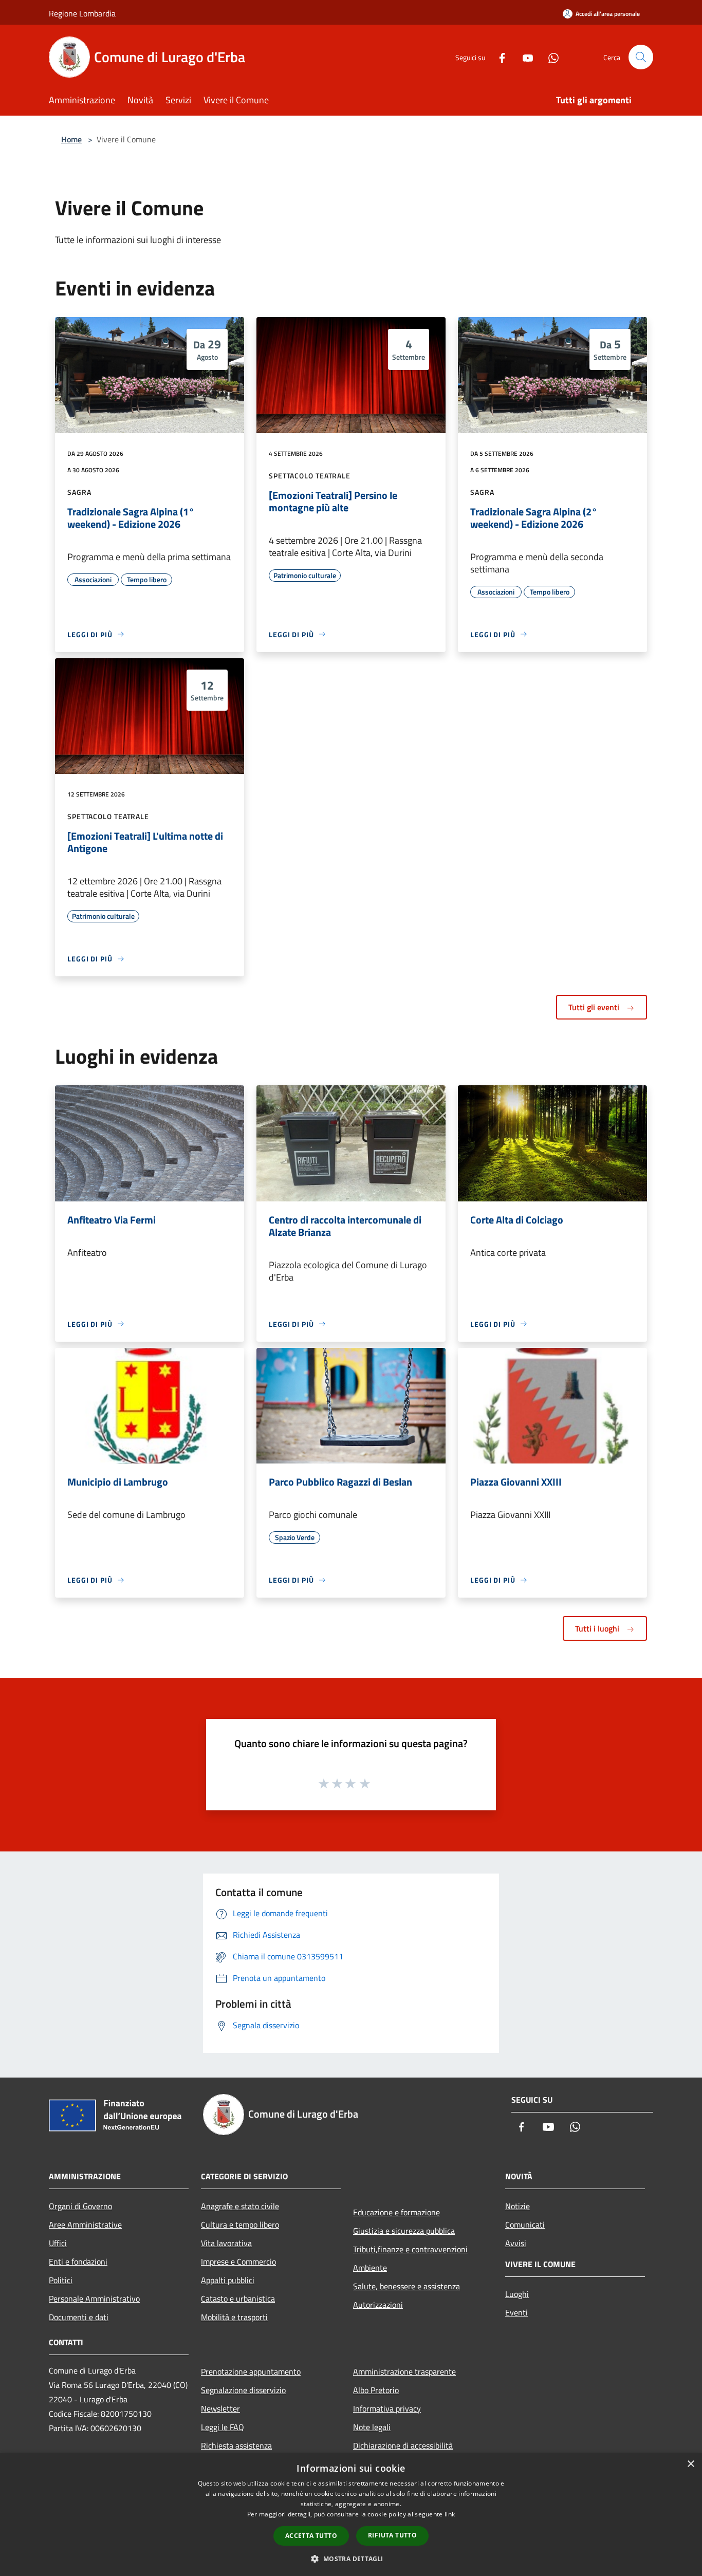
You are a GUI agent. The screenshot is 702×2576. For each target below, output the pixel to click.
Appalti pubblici (228, 2280)
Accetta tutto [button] (311, 2536)
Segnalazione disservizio (243, 2390)
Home (71, 139)
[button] (351, 2559)
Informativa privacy (387, 2408)
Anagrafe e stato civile (240, 2206)
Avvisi (516, 2243)
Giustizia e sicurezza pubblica (404, 2231)
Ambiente (370, 2268)
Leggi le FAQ (223, 2427)
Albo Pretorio (376, 2390)
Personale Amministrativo (94, 2299)
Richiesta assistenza (236, 2445)
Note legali (372, 2427)
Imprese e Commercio (238, 2262)
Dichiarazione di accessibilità (403, 2445)
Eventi (516, 2312)
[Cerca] (641, 57)
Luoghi (517, 2294)
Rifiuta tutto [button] (392, 2535)
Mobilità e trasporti (234, 2317)
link (450, 2514)
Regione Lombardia (82, 13)
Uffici (58, 2243)
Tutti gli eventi (595, 1007)
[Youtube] (524, 57)
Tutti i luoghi (598, 1628)
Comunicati (525, 2225)
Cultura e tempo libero (240, 2225)
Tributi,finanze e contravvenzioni (410, 2249)
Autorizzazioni (378, 2305)
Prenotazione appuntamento (251, 2371)
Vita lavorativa (226, 2243)
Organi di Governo (80, 2206)
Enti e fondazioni (78, 2262)
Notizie (518, 2206)
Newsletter (220, 2408)
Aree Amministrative (85, 2225)
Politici (61, 2280)
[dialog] (351, 2515)
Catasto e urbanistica (238, 2299)
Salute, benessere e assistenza (407, 2286)
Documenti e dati (79, 2317)
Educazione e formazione (396, 2212)
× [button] (690, 2464)
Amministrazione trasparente (404, 2371)
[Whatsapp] (549, 57)
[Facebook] (498, 57)
